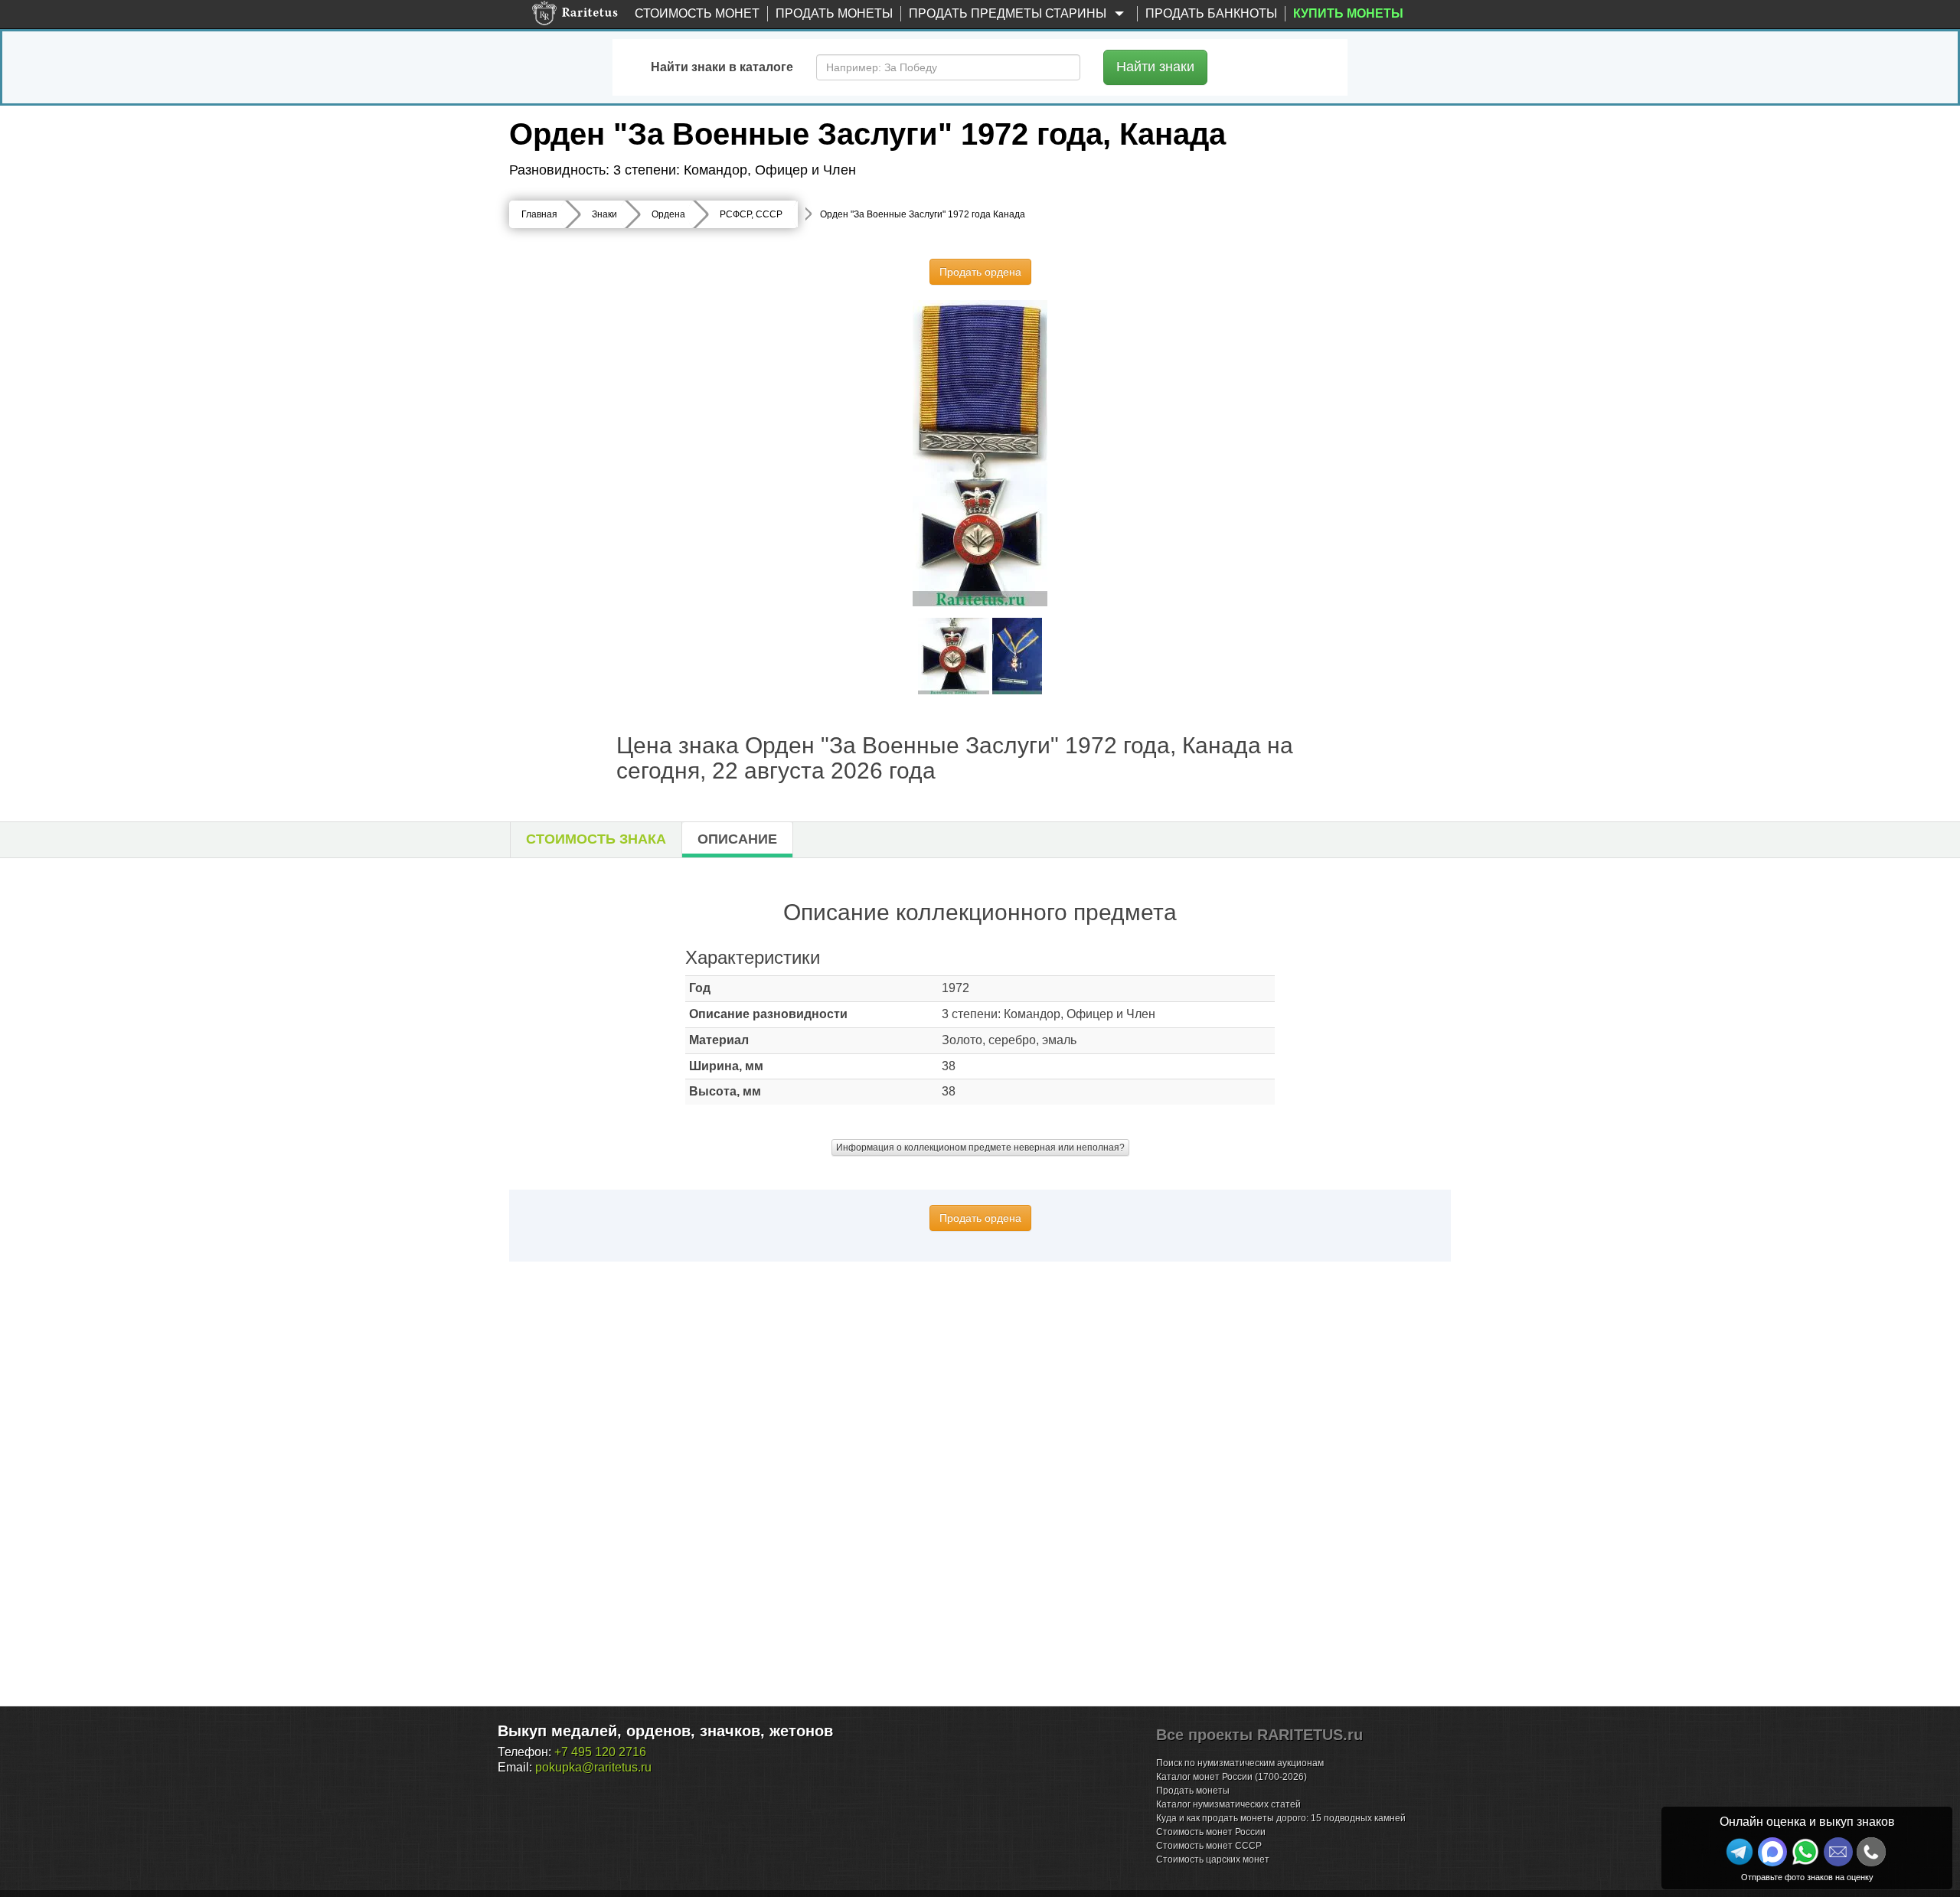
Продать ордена (980, 272)
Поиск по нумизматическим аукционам (1240, 1763)
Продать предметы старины (1009, 13)
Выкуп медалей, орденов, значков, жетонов (665, 1731)
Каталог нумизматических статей (1228, 1804)
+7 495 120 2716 (600, 1752)
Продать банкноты (1211, 13)
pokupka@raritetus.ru (593, 1767)
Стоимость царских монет (1213, 1859)
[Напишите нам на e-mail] (1838, 1852)
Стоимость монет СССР (1209, 1846)
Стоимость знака (596, 839)
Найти (1155, 67)
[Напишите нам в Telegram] (1739, 1852)
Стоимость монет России (1211, 1832)
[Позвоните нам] (1871, 1852)
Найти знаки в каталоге (722, 67)
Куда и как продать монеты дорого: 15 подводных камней (1281, 1818)
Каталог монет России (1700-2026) (1232, 1777)
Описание (737, 839)
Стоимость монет (697, 13)
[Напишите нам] (1772, 1852)
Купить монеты (1348, 13)
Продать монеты (834, 13)
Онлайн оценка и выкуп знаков (1807, 1822)
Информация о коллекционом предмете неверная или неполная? (980, 1148)
